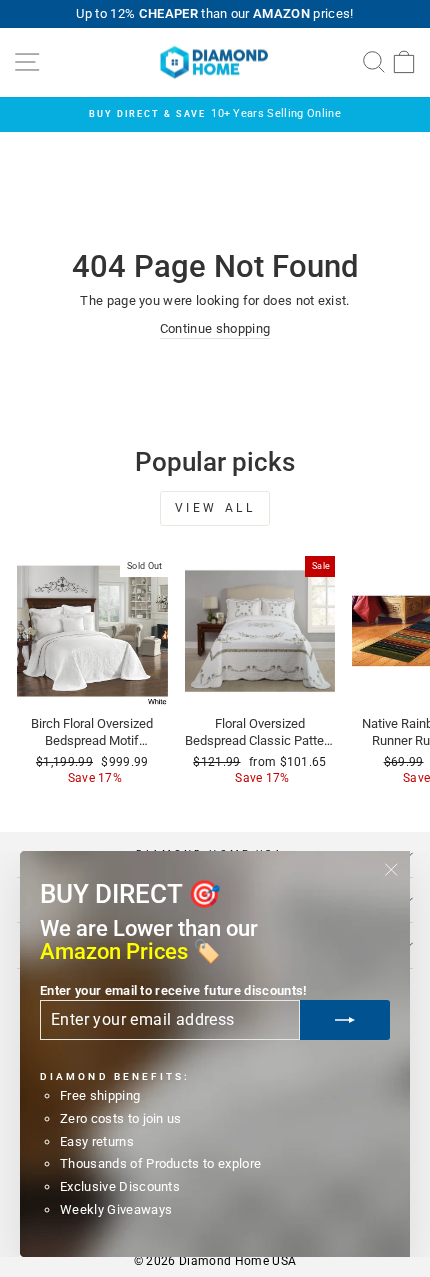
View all (215, 508)
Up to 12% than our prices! (214, 13)
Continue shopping (215, 328)
